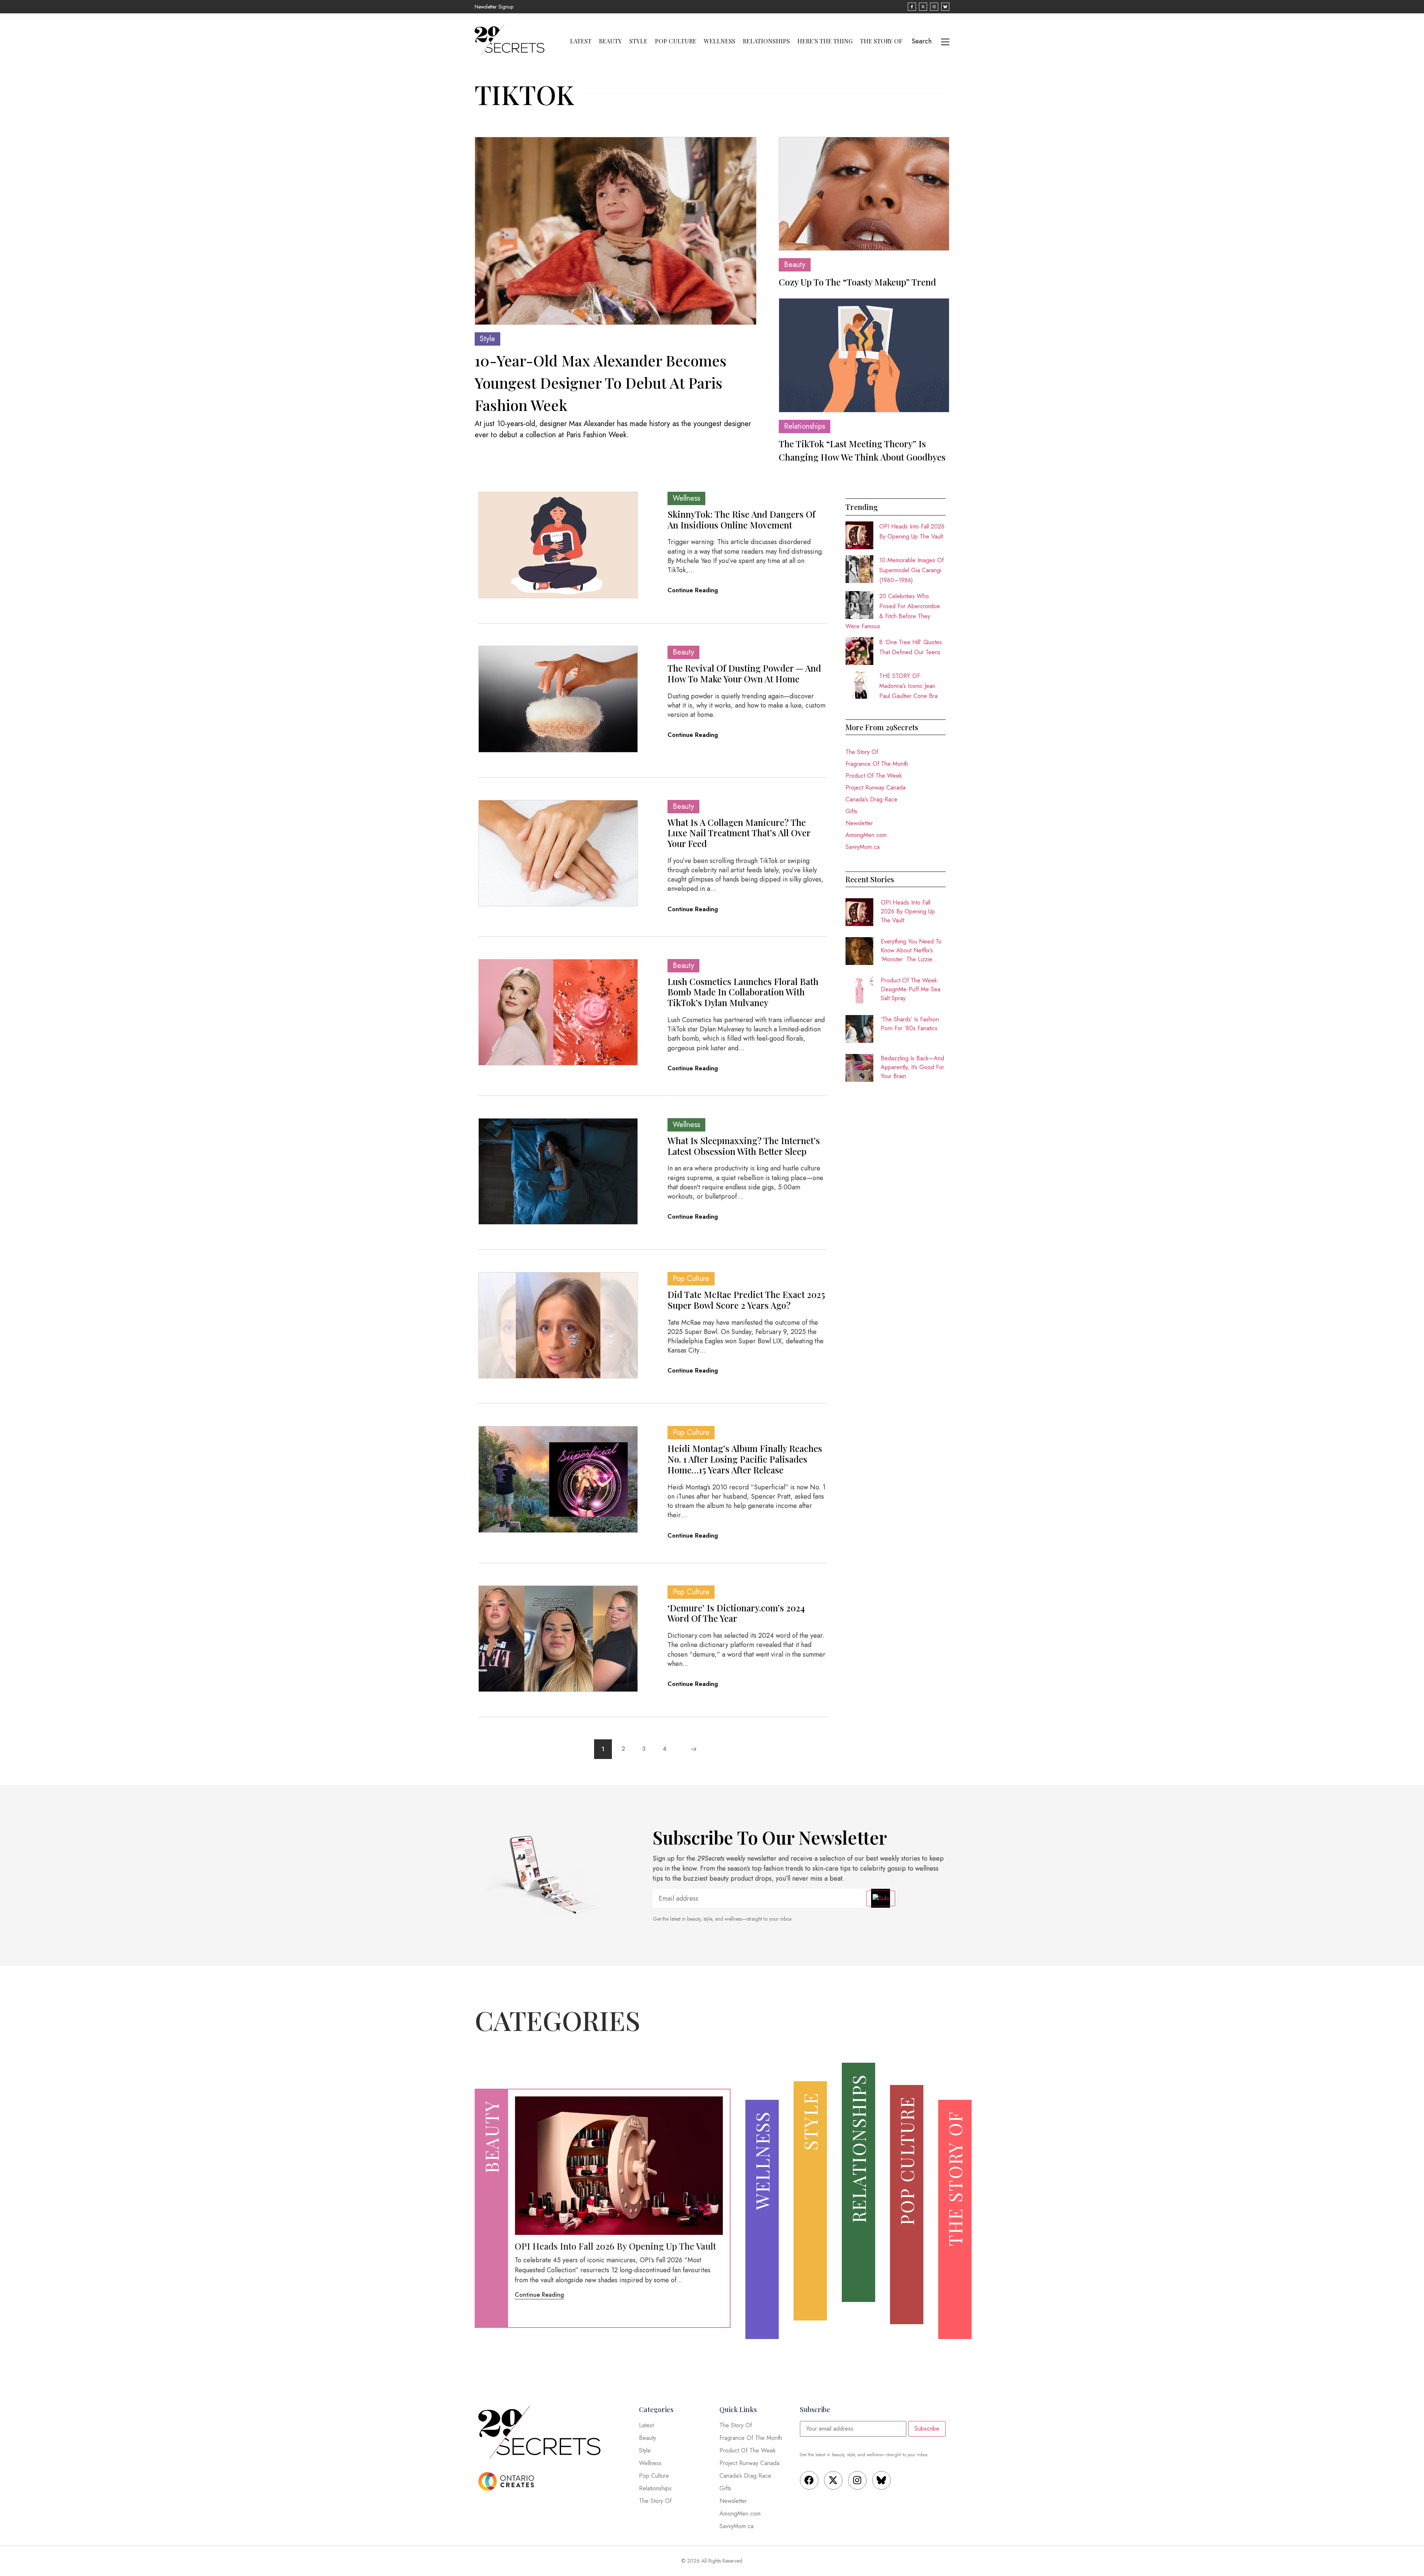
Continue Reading (693, 590)
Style (638, 41)
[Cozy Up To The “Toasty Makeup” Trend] (864, 194)
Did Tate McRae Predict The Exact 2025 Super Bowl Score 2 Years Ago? (746, 1300)
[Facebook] (809, 2480)
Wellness (720, 41)
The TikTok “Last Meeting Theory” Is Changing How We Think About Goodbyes (862, 450)
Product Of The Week (874, 776)
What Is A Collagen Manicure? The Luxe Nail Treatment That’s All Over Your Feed (739, 833)
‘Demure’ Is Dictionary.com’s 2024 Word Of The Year (736, 1613)
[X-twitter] (833, 2480)
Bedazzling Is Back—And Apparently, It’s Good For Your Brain (912, 1067)
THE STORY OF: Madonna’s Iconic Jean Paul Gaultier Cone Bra (908, 686)
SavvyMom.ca (863, 847)
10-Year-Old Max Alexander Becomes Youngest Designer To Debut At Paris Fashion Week (601, 383)
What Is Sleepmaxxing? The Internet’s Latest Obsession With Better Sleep (744, 1146)
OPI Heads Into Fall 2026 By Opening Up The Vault (908, 911)
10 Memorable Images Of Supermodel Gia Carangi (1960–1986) (912, 570)
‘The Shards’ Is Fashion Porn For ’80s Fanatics (910, 1024)
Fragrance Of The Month (877, 764)
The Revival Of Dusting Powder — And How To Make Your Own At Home (744, 673)
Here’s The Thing (825, 41)
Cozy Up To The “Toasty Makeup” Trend (857, 282)
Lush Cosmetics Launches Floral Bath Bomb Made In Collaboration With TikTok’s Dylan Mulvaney (743, 992)
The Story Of (881, 41)
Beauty (610, 41)
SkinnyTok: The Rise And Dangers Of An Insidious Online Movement (741, 519)
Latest (581, 41)
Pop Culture (676, 41)
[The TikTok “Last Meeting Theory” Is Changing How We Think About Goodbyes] (864, 355)
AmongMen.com (866, 835)
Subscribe (927, 2429)
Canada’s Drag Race (871, 799)
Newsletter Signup (494, 7)
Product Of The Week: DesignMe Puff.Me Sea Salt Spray (911, 989)
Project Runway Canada (876, 788)
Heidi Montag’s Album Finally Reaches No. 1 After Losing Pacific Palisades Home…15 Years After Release (745, 1459)
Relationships (766, 41)
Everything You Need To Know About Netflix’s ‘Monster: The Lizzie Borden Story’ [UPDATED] (911, 951)
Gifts (851, 811)
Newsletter (859, 823)
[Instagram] (857, 2480)
